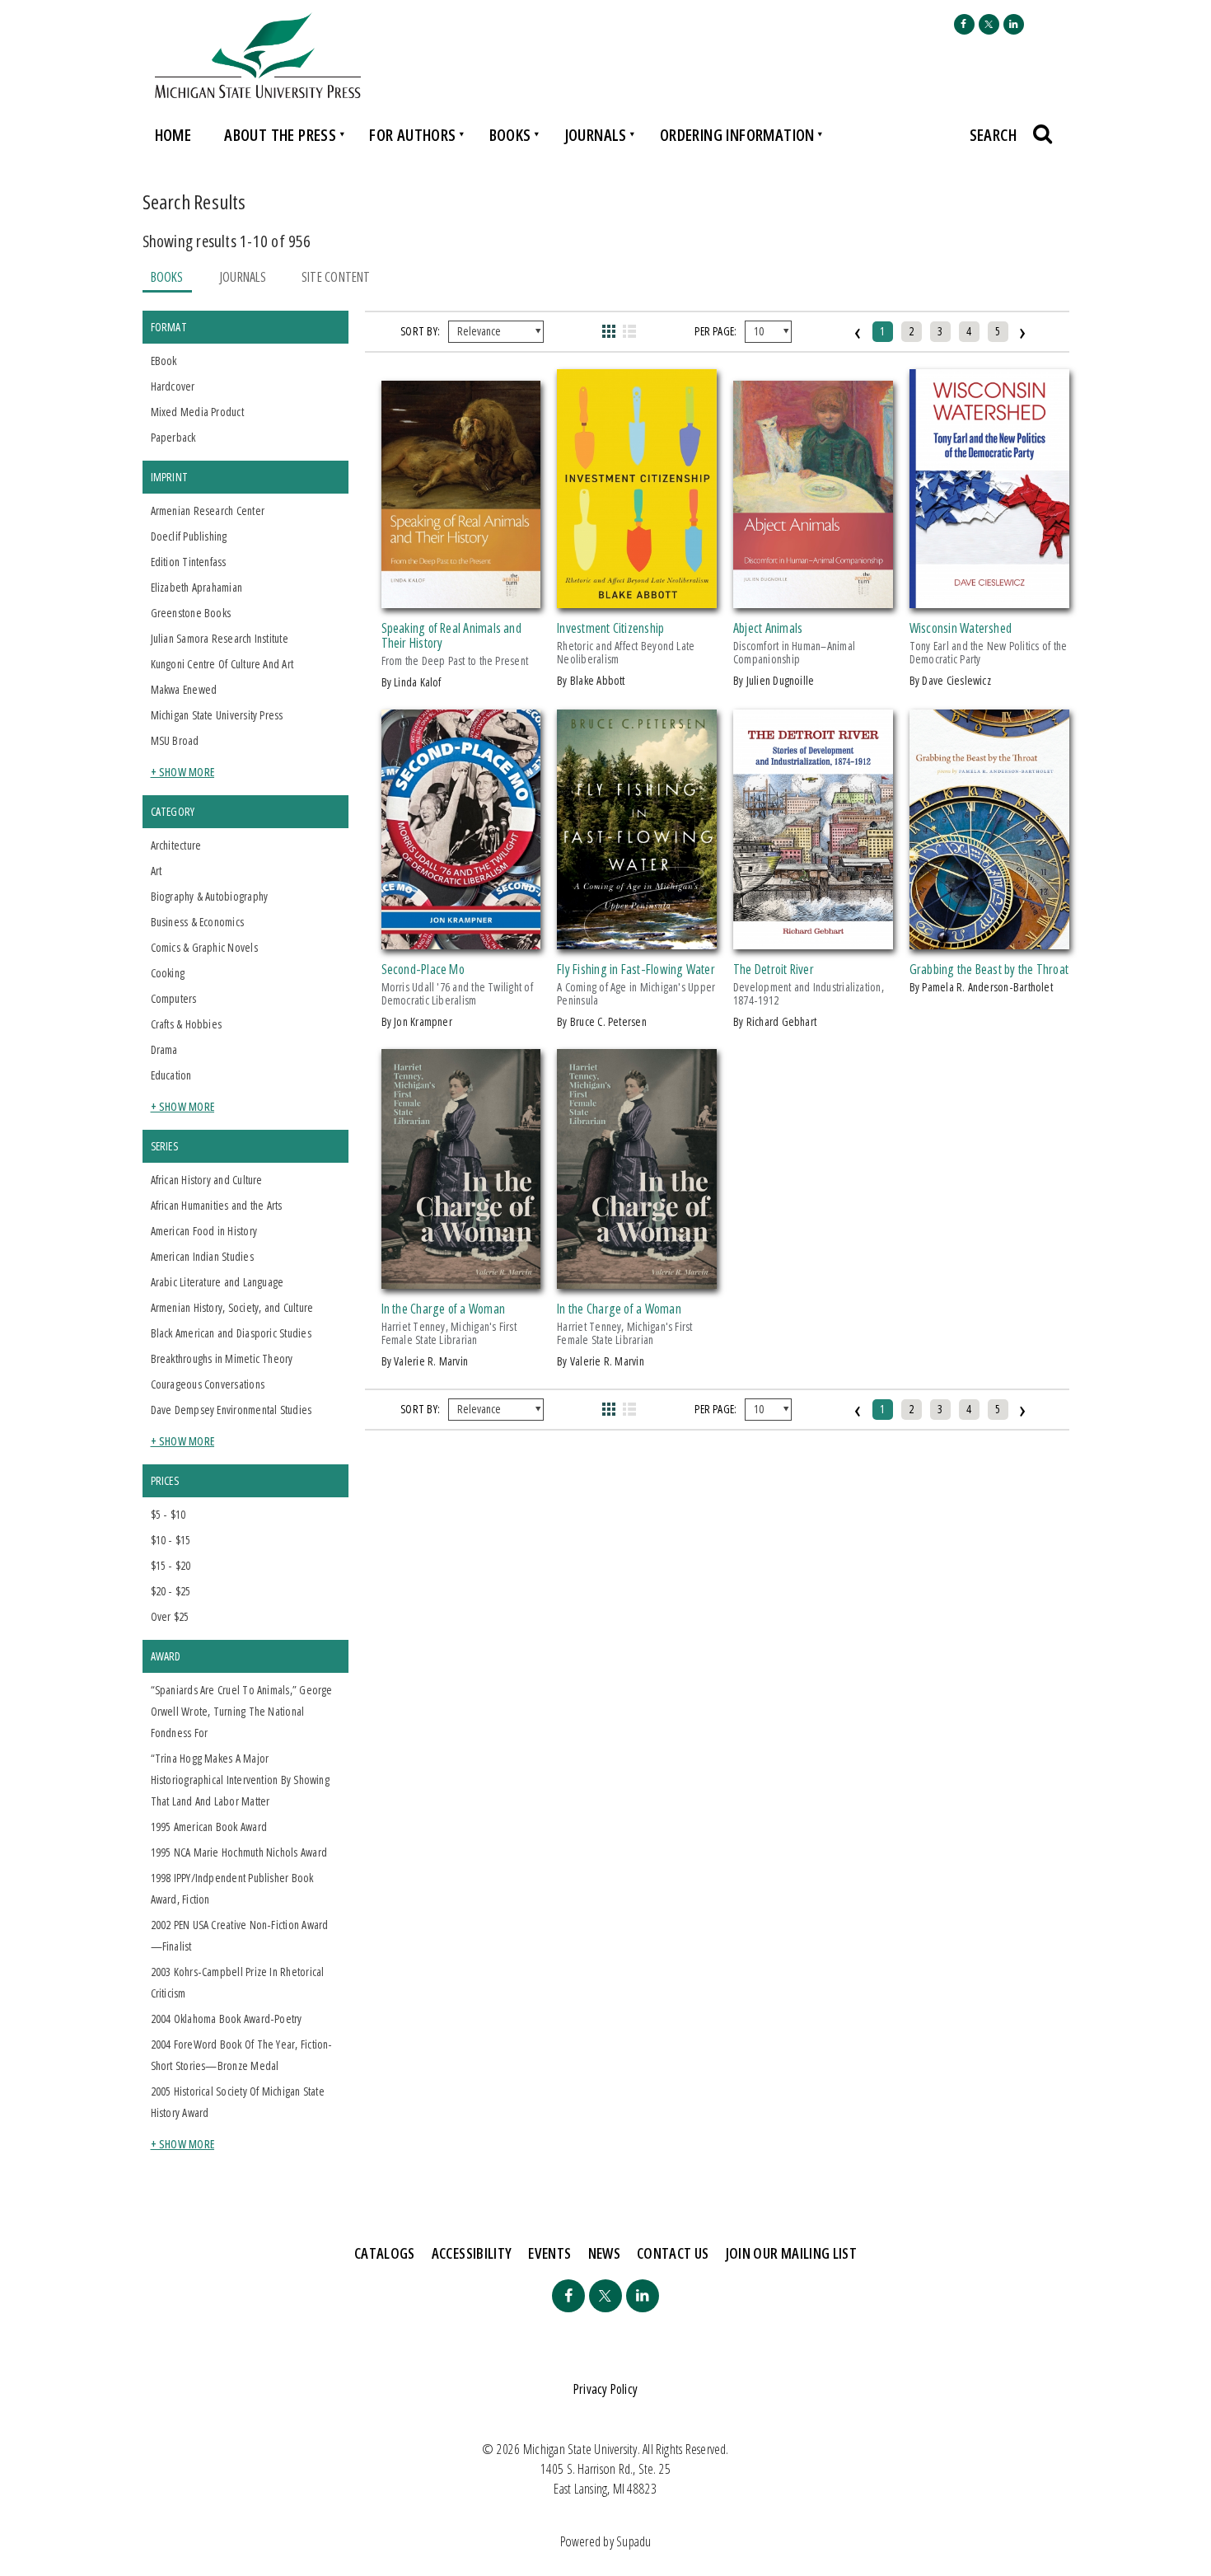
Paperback (173, 437)
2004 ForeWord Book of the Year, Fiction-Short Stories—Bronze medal (242, 2055)
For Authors (412, 135)
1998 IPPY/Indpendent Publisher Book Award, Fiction (232, 1888)
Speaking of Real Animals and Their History (451, 635)
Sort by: (420, 331)
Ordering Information (737, 135)
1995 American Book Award (209, 1827)
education (171, 1075)
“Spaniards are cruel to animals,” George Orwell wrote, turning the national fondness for (242, 1711)
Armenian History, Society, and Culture (232, 1307)
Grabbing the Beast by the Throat (989, 969)
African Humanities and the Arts (217, 1205)
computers (174, 998)
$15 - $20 (171, 1565)
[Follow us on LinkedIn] (1014, 24)
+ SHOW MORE (183, 772)
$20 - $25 (171, 1591)
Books (510, 135)
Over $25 (170, 1616)
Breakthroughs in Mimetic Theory (222, 1358)
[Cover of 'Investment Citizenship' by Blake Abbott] (637, 598)
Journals (596, 135)
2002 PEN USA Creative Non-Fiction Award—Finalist (240, 1935)
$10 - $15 (171, 1540)
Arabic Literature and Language (217, 1282)
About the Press (280, 135)
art (157, 871)
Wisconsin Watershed (961, 628)
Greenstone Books (191, 613)
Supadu (634, 2541)
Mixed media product (197, 412)
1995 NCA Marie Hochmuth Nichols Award (239, 1852)
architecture (176, 845)
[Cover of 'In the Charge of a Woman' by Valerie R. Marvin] (461, 1279)
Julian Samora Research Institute (220, 638)
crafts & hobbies (187, 1024)
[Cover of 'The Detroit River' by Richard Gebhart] (813, 939)
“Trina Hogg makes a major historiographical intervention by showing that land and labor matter (240, 1780)
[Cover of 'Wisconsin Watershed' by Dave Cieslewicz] (989, 598)
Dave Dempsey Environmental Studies (231, 1410)
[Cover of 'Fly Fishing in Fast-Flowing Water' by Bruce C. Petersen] (637, 939)
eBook (164, 361)
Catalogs (385, 2253)
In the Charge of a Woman (444, 1309)
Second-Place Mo (423, 969)
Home (173, 135)
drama (164, 1049)
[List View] (630, 331)
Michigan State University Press (217, 715)
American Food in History (204, 1231)
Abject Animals (768, 628)
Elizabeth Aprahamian (197, 587)
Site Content (336, 277)
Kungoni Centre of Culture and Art (222, 664)
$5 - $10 (168, 1514)
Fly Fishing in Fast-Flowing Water (636, 969)
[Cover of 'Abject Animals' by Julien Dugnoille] (813, 598)
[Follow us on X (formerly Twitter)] (989, 24)
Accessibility (472, 2253)
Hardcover (173, 386)
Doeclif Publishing (189, 536)
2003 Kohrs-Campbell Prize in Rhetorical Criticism (238, 1982)
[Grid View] (608, 331)
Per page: (715, 331)
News (604, 2253)
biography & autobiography (210, 896)
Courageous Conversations (208, 1384)
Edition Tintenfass (189, 562)
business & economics (198, 922)
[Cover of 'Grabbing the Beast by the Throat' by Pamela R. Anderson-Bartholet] (989, 939)
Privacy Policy (605, 2389)
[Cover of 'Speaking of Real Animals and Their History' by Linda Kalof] (461, 598)
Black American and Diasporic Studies (231, 1333)
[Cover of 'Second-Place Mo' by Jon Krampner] (461, 939)
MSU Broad (175, 740)
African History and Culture (207, 1180)
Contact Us (673, 2253)
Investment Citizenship (610, 628)
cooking (168, 973)
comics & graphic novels (204, 947)
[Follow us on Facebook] (964, 24)
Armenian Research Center (208, 511)
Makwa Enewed (184, 689)
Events (549, 2253)
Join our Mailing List (792, 2253)
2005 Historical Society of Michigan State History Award (238, 2102)
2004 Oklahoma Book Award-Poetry (227, 2019)
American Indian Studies (202, 1256)
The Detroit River (774, 969)
